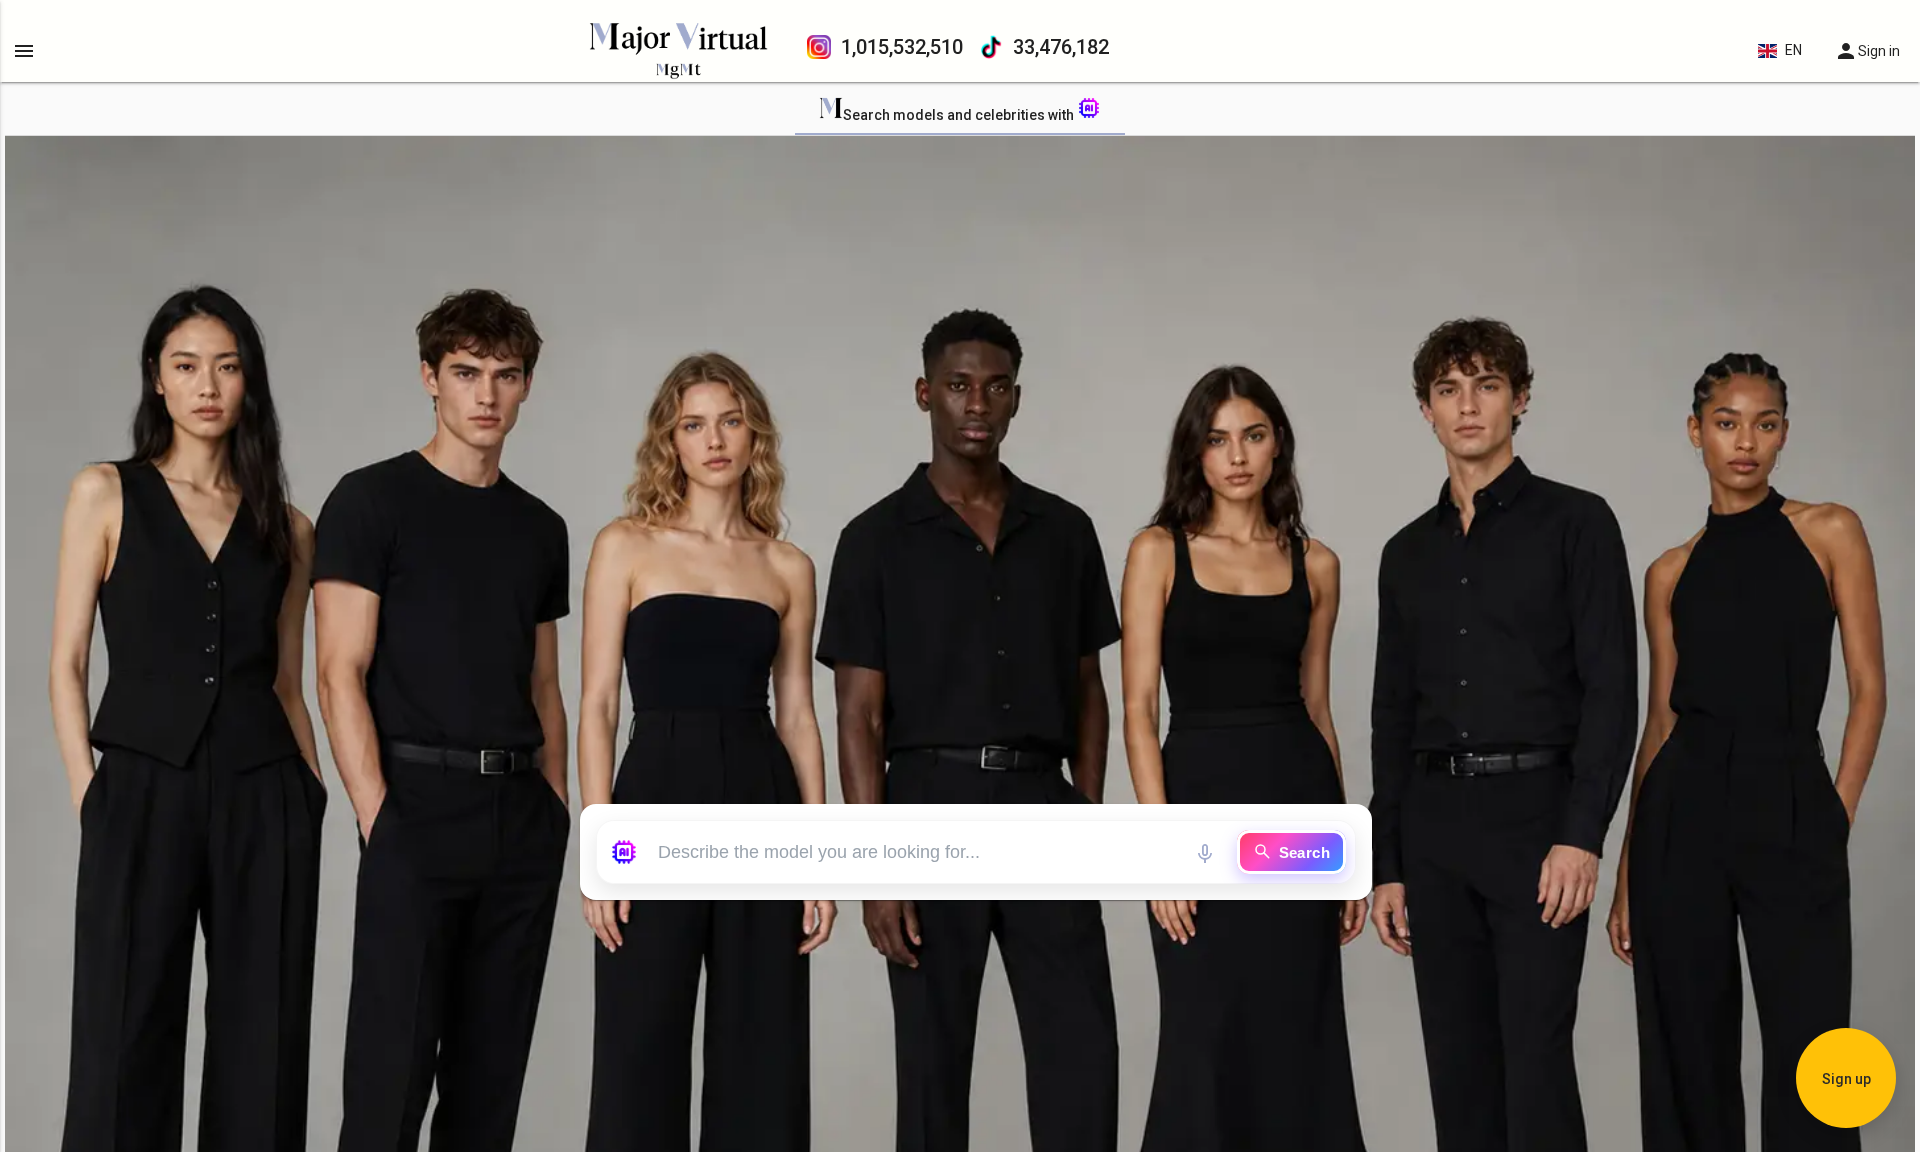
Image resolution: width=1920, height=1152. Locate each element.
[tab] (960, 111)
